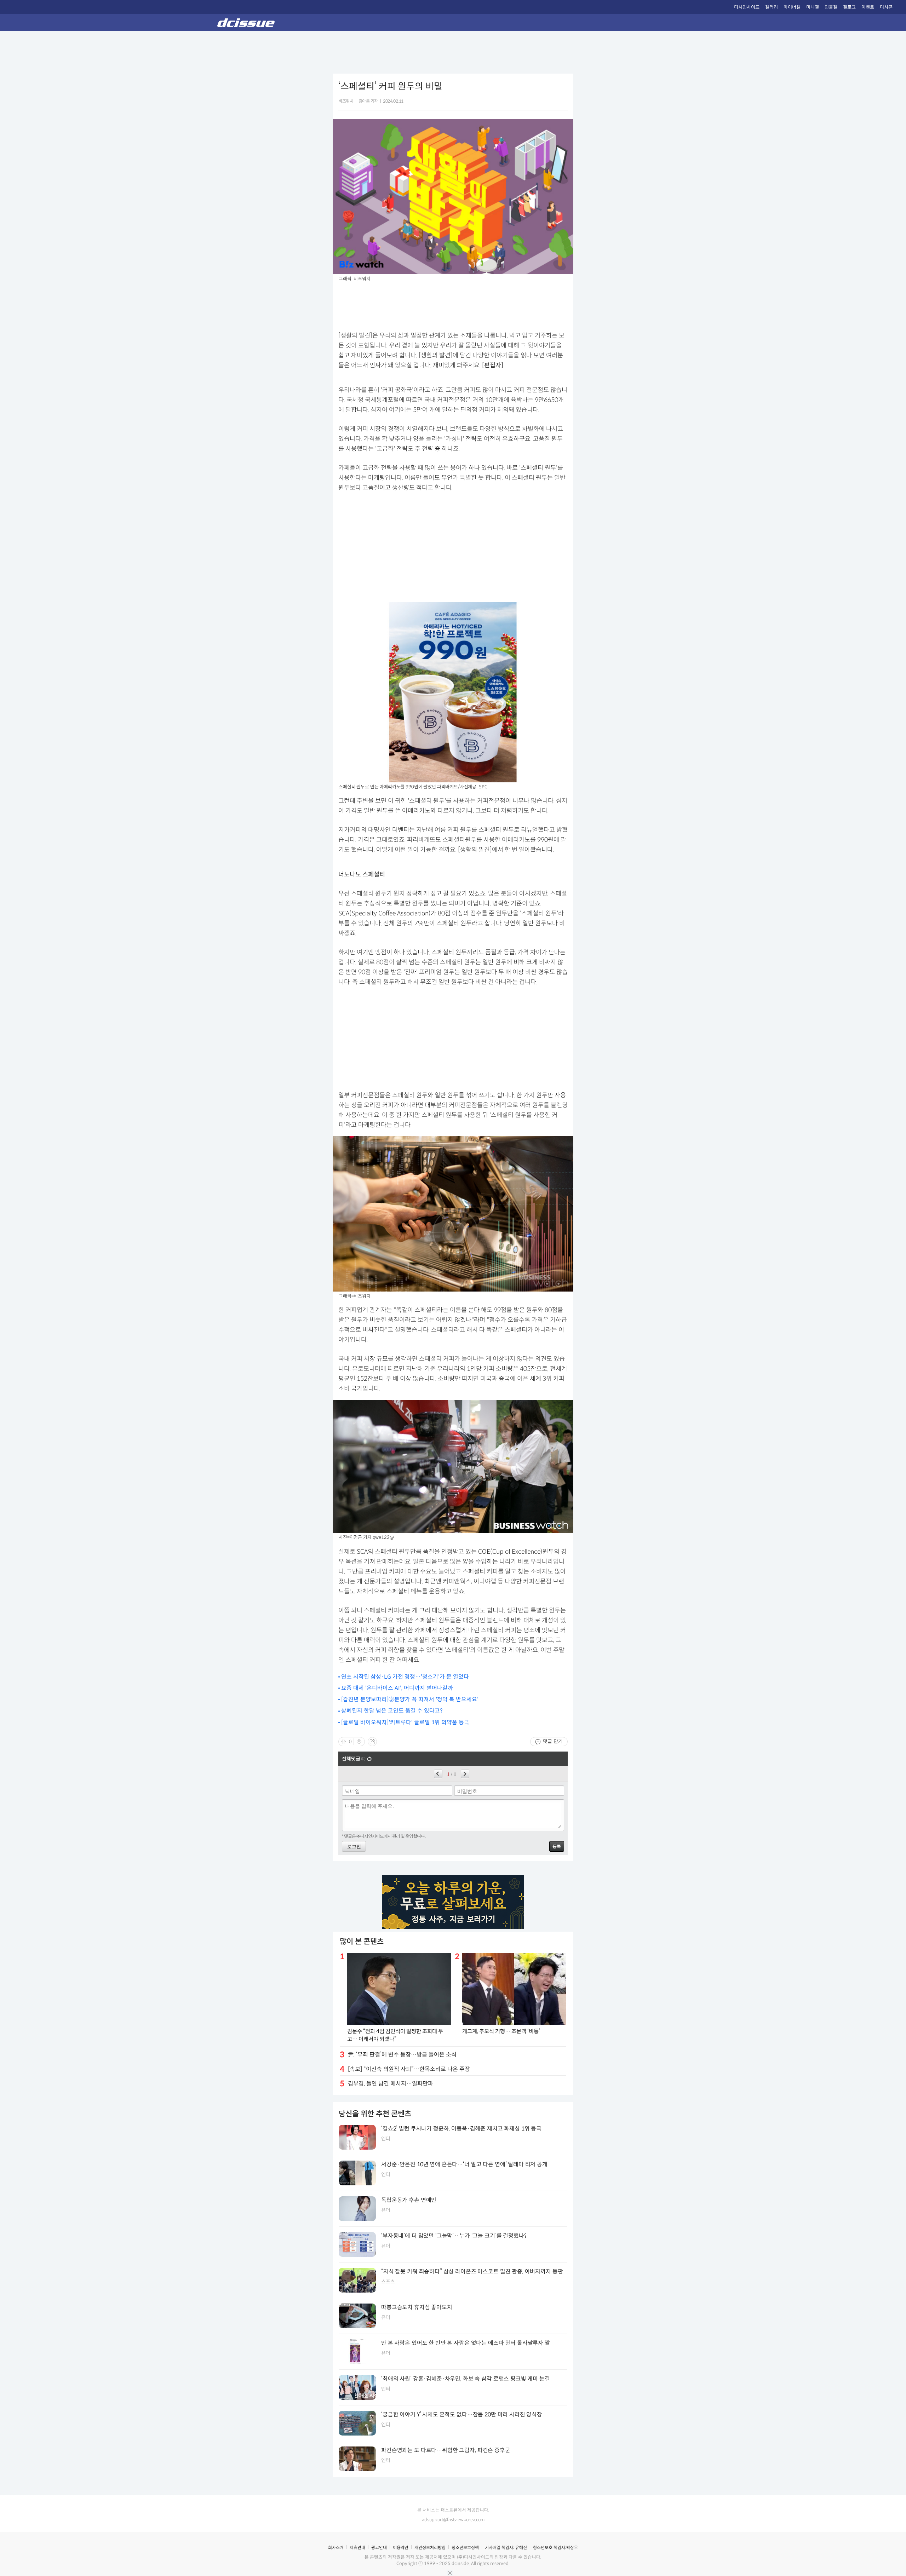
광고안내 (379, 2548)
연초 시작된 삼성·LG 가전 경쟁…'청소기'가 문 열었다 (405, 1677)
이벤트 (868, 7)
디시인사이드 (747, 7)
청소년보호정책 (465, 2548)
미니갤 (813, 7)
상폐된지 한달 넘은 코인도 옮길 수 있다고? (392, 1711)
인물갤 (831, 7)
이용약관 (401, 2548)
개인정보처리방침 (430, 2548)
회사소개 (336, 2548)
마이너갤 (792, 7)
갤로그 (849, 7)
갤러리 (772, 7)
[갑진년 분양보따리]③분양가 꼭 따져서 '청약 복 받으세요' (410, 1699)
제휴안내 (357, 2548)
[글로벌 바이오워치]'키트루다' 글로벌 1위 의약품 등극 (405, 1722)
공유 (372, 1742)
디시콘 (886, 7)
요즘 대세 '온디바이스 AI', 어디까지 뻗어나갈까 (397, 1688)
